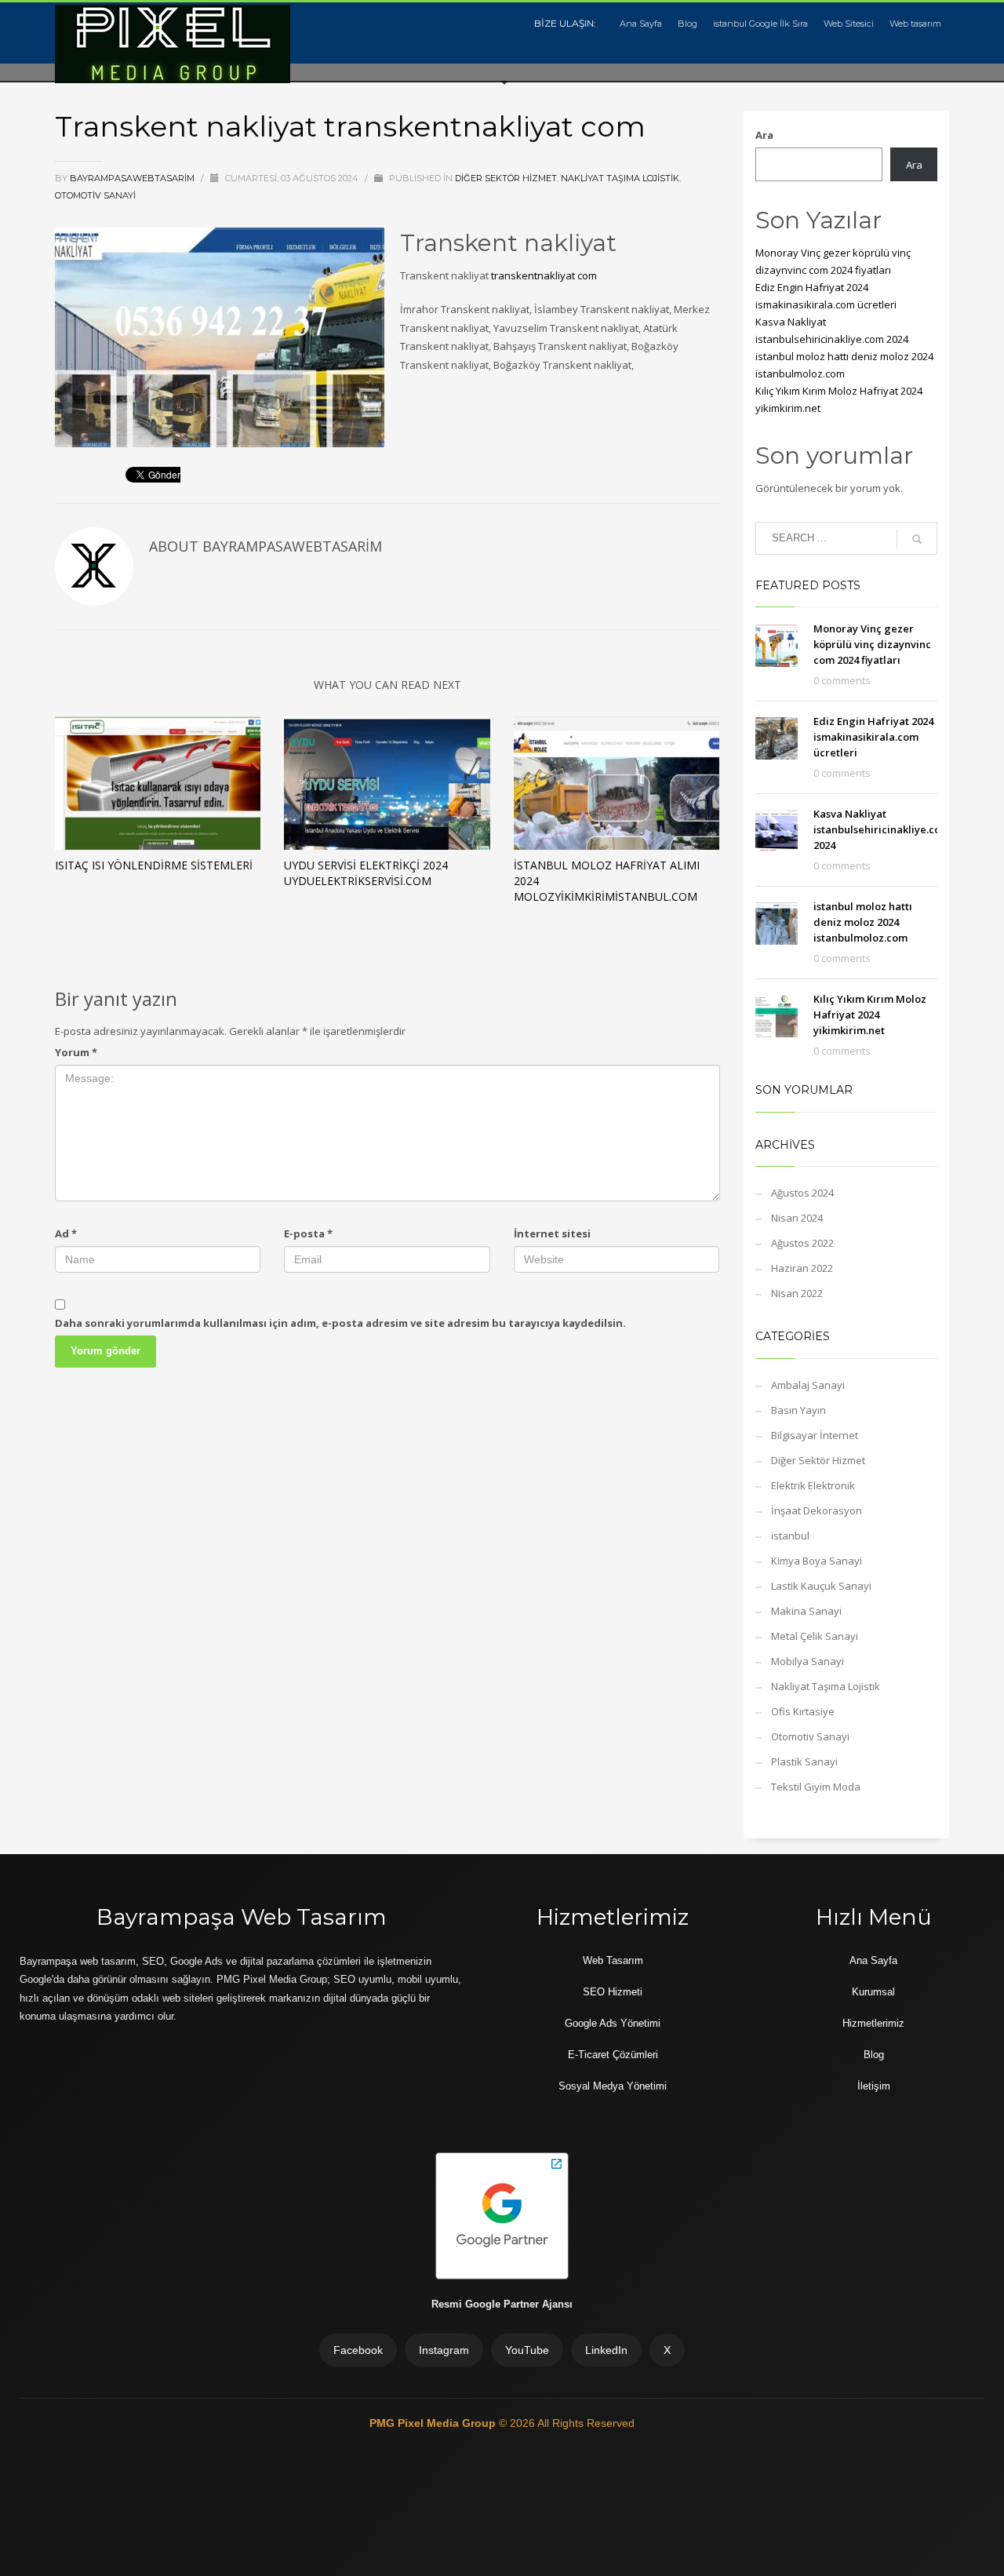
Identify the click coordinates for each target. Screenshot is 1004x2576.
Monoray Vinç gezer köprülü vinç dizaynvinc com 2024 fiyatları (872, 644)
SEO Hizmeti (613, 1992)
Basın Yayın (798, 1410)
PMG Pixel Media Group (434, 2423)
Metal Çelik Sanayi (815, 1636)
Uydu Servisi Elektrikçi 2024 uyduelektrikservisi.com (366, 873)
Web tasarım (915, 24)
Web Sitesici (849, 24)
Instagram (444, 2350)
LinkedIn (606, 2350)
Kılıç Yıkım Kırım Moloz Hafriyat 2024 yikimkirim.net (870, 1015)
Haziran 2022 (802, 1268)
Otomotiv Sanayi (95, 195)
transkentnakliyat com (544, 275)
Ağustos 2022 (802, 1243)
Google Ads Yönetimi (613, 2023)
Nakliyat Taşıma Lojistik (620, 178)
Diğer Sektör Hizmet (506, 178)
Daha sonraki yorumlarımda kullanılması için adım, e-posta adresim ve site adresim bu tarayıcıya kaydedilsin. (340, 1323)
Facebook (358, 2350)
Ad (66, 1233)
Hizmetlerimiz (873, 2023)
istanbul (790, 1536)
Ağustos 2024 (802, 1193)
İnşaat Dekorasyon (817, 1510)
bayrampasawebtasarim (133, 178)
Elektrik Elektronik (813, 1485)
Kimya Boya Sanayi (817, 1561)
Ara (764, 135)
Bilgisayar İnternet (815, 1435)
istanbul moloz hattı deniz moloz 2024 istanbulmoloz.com (863, 922)
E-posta (308, 1233)
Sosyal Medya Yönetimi (613, 2086)
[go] (917, 539)
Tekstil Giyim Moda (816, 1787)
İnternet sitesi (552, 1233)
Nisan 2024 (797, 1218)
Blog (688, 24)
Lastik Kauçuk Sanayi (821, 1586)
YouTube (527, 2350)
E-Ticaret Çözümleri (613, 2055)
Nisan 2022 (797, 1293)
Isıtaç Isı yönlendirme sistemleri (154, 865)
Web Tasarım (613, 1960)
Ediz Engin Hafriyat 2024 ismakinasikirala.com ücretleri (873, 737)
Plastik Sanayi (804, 1762)
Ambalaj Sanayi (808, 1385)
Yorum (76, 1052)
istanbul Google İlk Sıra (760, 24)
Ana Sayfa (641, 24)
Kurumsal (873, 1992)
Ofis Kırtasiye (803, 1711)
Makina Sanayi (806, 1611)
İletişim (874, 2086)
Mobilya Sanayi (808, 1661)
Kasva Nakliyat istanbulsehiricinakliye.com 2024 (882, 829)
